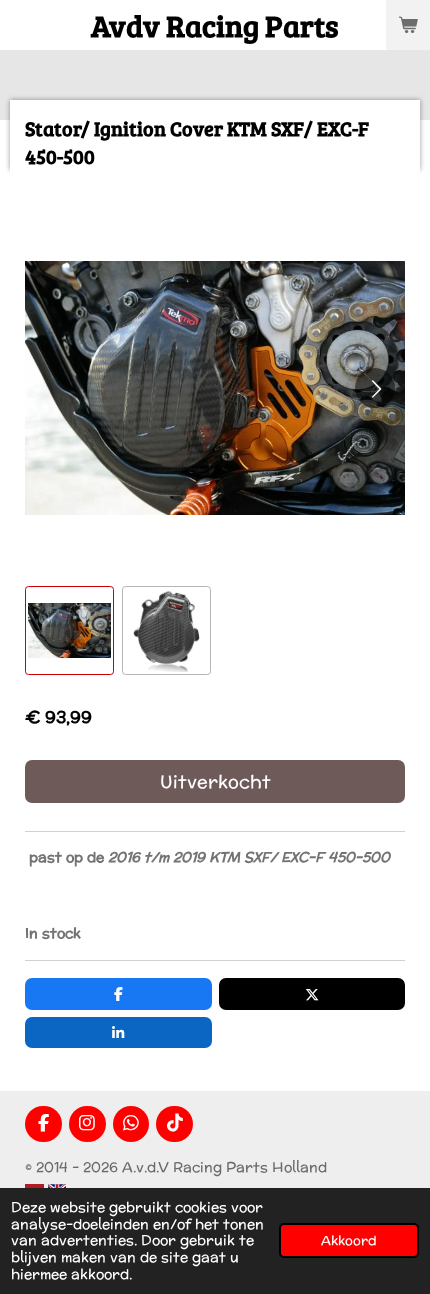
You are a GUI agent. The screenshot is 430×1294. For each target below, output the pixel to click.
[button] (69, 630)
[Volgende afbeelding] (375, 388)
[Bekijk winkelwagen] (408, 25)
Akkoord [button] (349, 1240)
